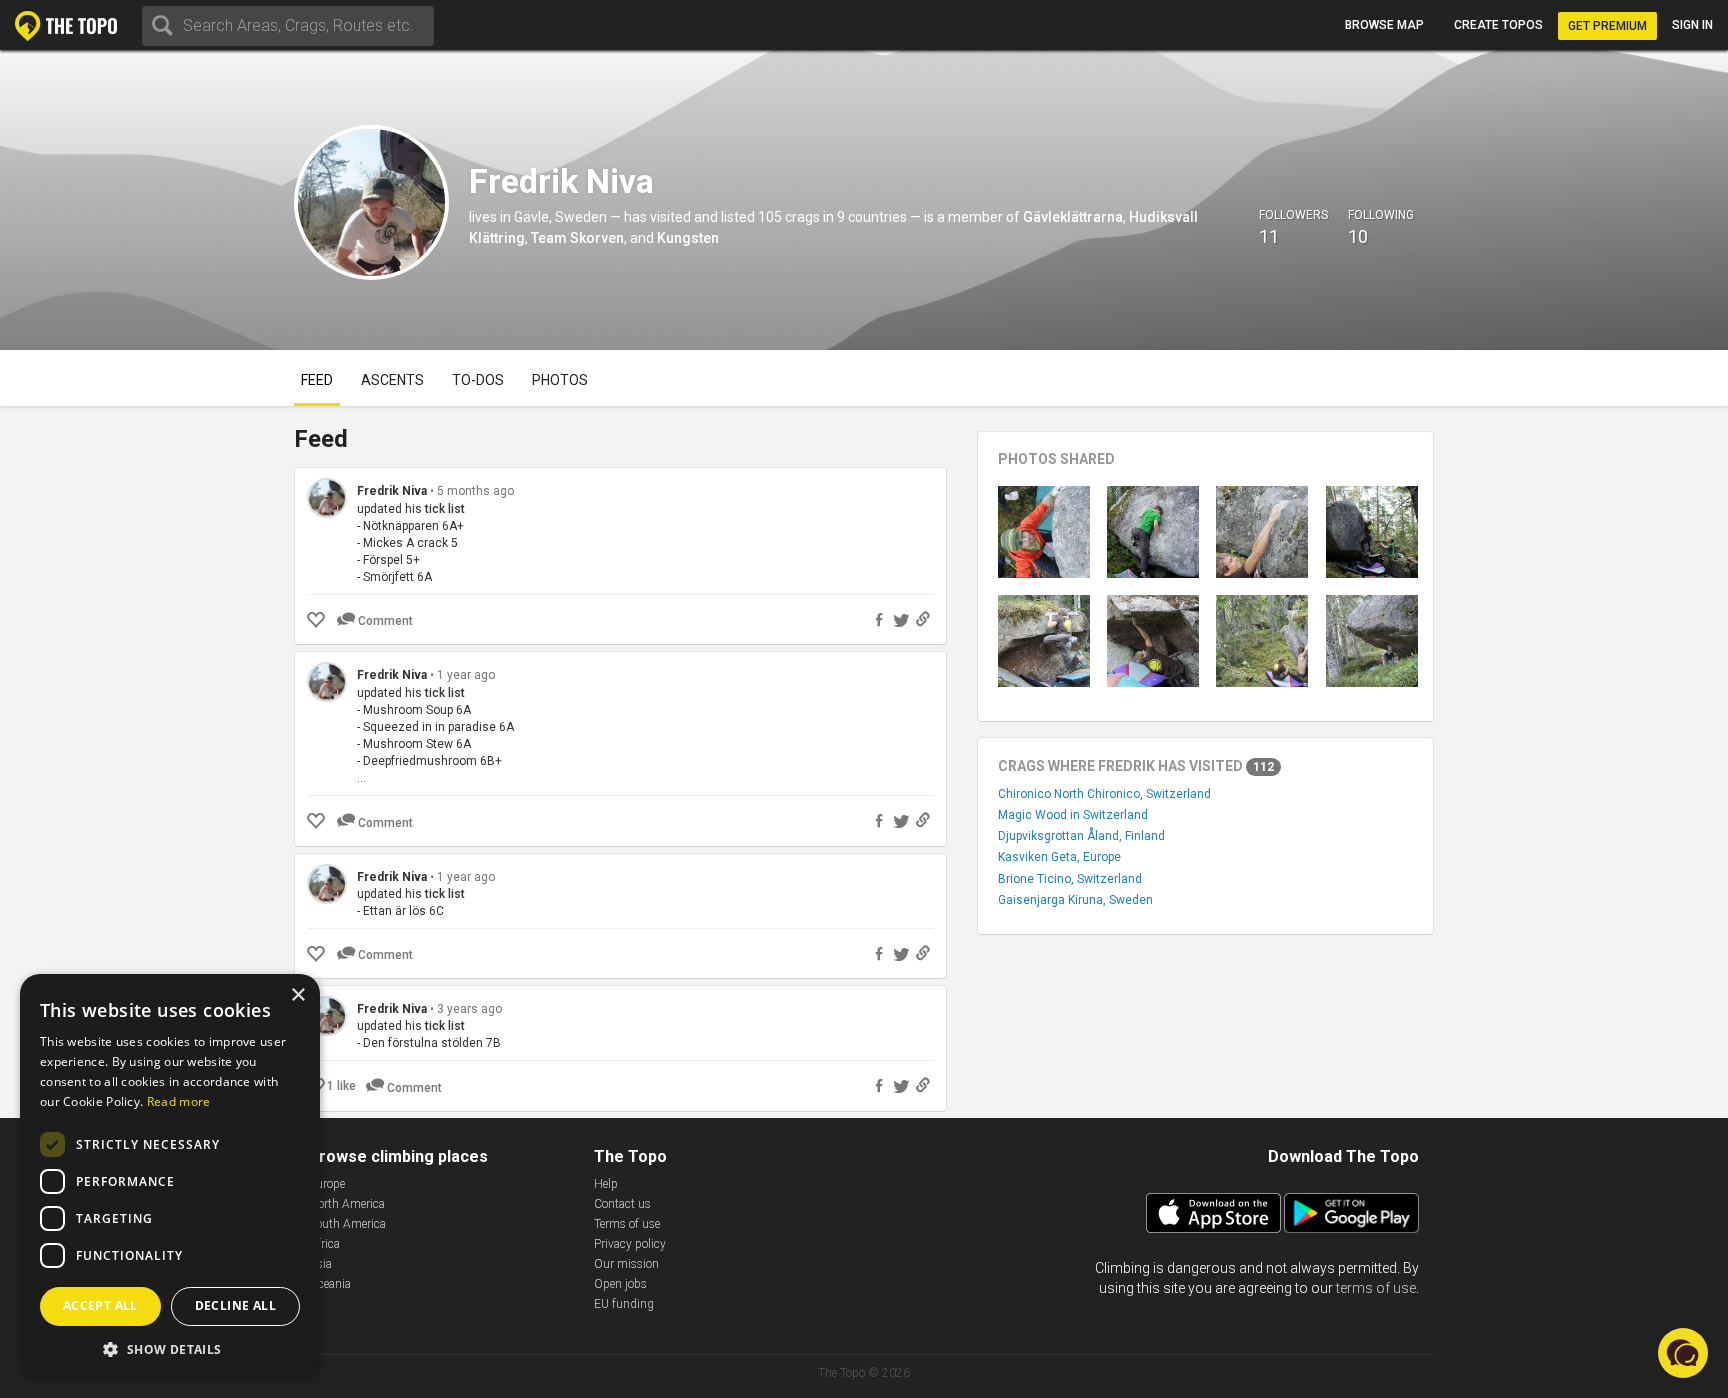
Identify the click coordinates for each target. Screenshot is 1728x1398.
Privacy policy (630, 1244)
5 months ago (475, 491)
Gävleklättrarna (1073, 217)
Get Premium (1607, 26)
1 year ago (466, 675)
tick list (445, 509)
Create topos (1498, 25)
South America (347, 1224)
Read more (179, 1101)
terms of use (1376, 1288)
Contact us (622, 1204)
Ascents (392, 380)
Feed (317, 380)
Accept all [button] (100, 1305)
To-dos (478, 380)
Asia (320, 1264)
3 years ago (469, 1009)
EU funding (624, 1304)
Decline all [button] (235, 1305)
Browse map (1384, 25)
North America (347, 1204)
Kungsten (688, 238)
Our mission (626, 1264)
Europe (327, 1184)
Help (606, 1184)
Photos (560, 380)
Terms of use (627, 1224)
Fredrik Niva (392, 491)
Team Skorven (577, 238)
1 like (341, 1086)
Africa (324, 1244)
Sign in (1692, 25)
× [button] (297, 995)
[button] (170, 1348)
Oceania (330, 1284)
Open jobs (620, 1284)
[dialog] (170, 1176)
